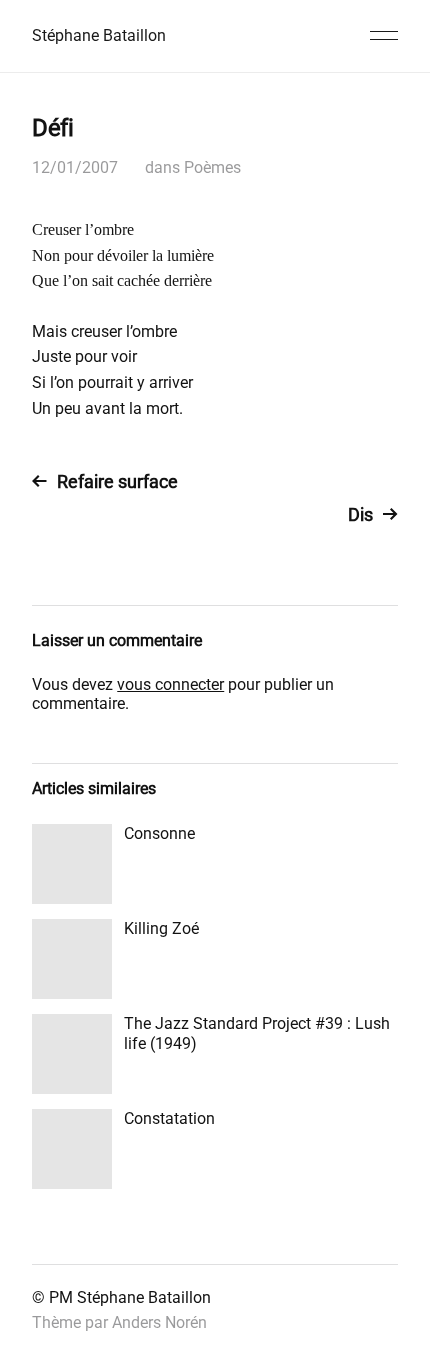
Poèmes (212, 167)
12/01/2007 (75, 167)
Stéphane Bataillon (99, 35)
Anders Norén (159, 1322)
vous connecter (170, 684)
